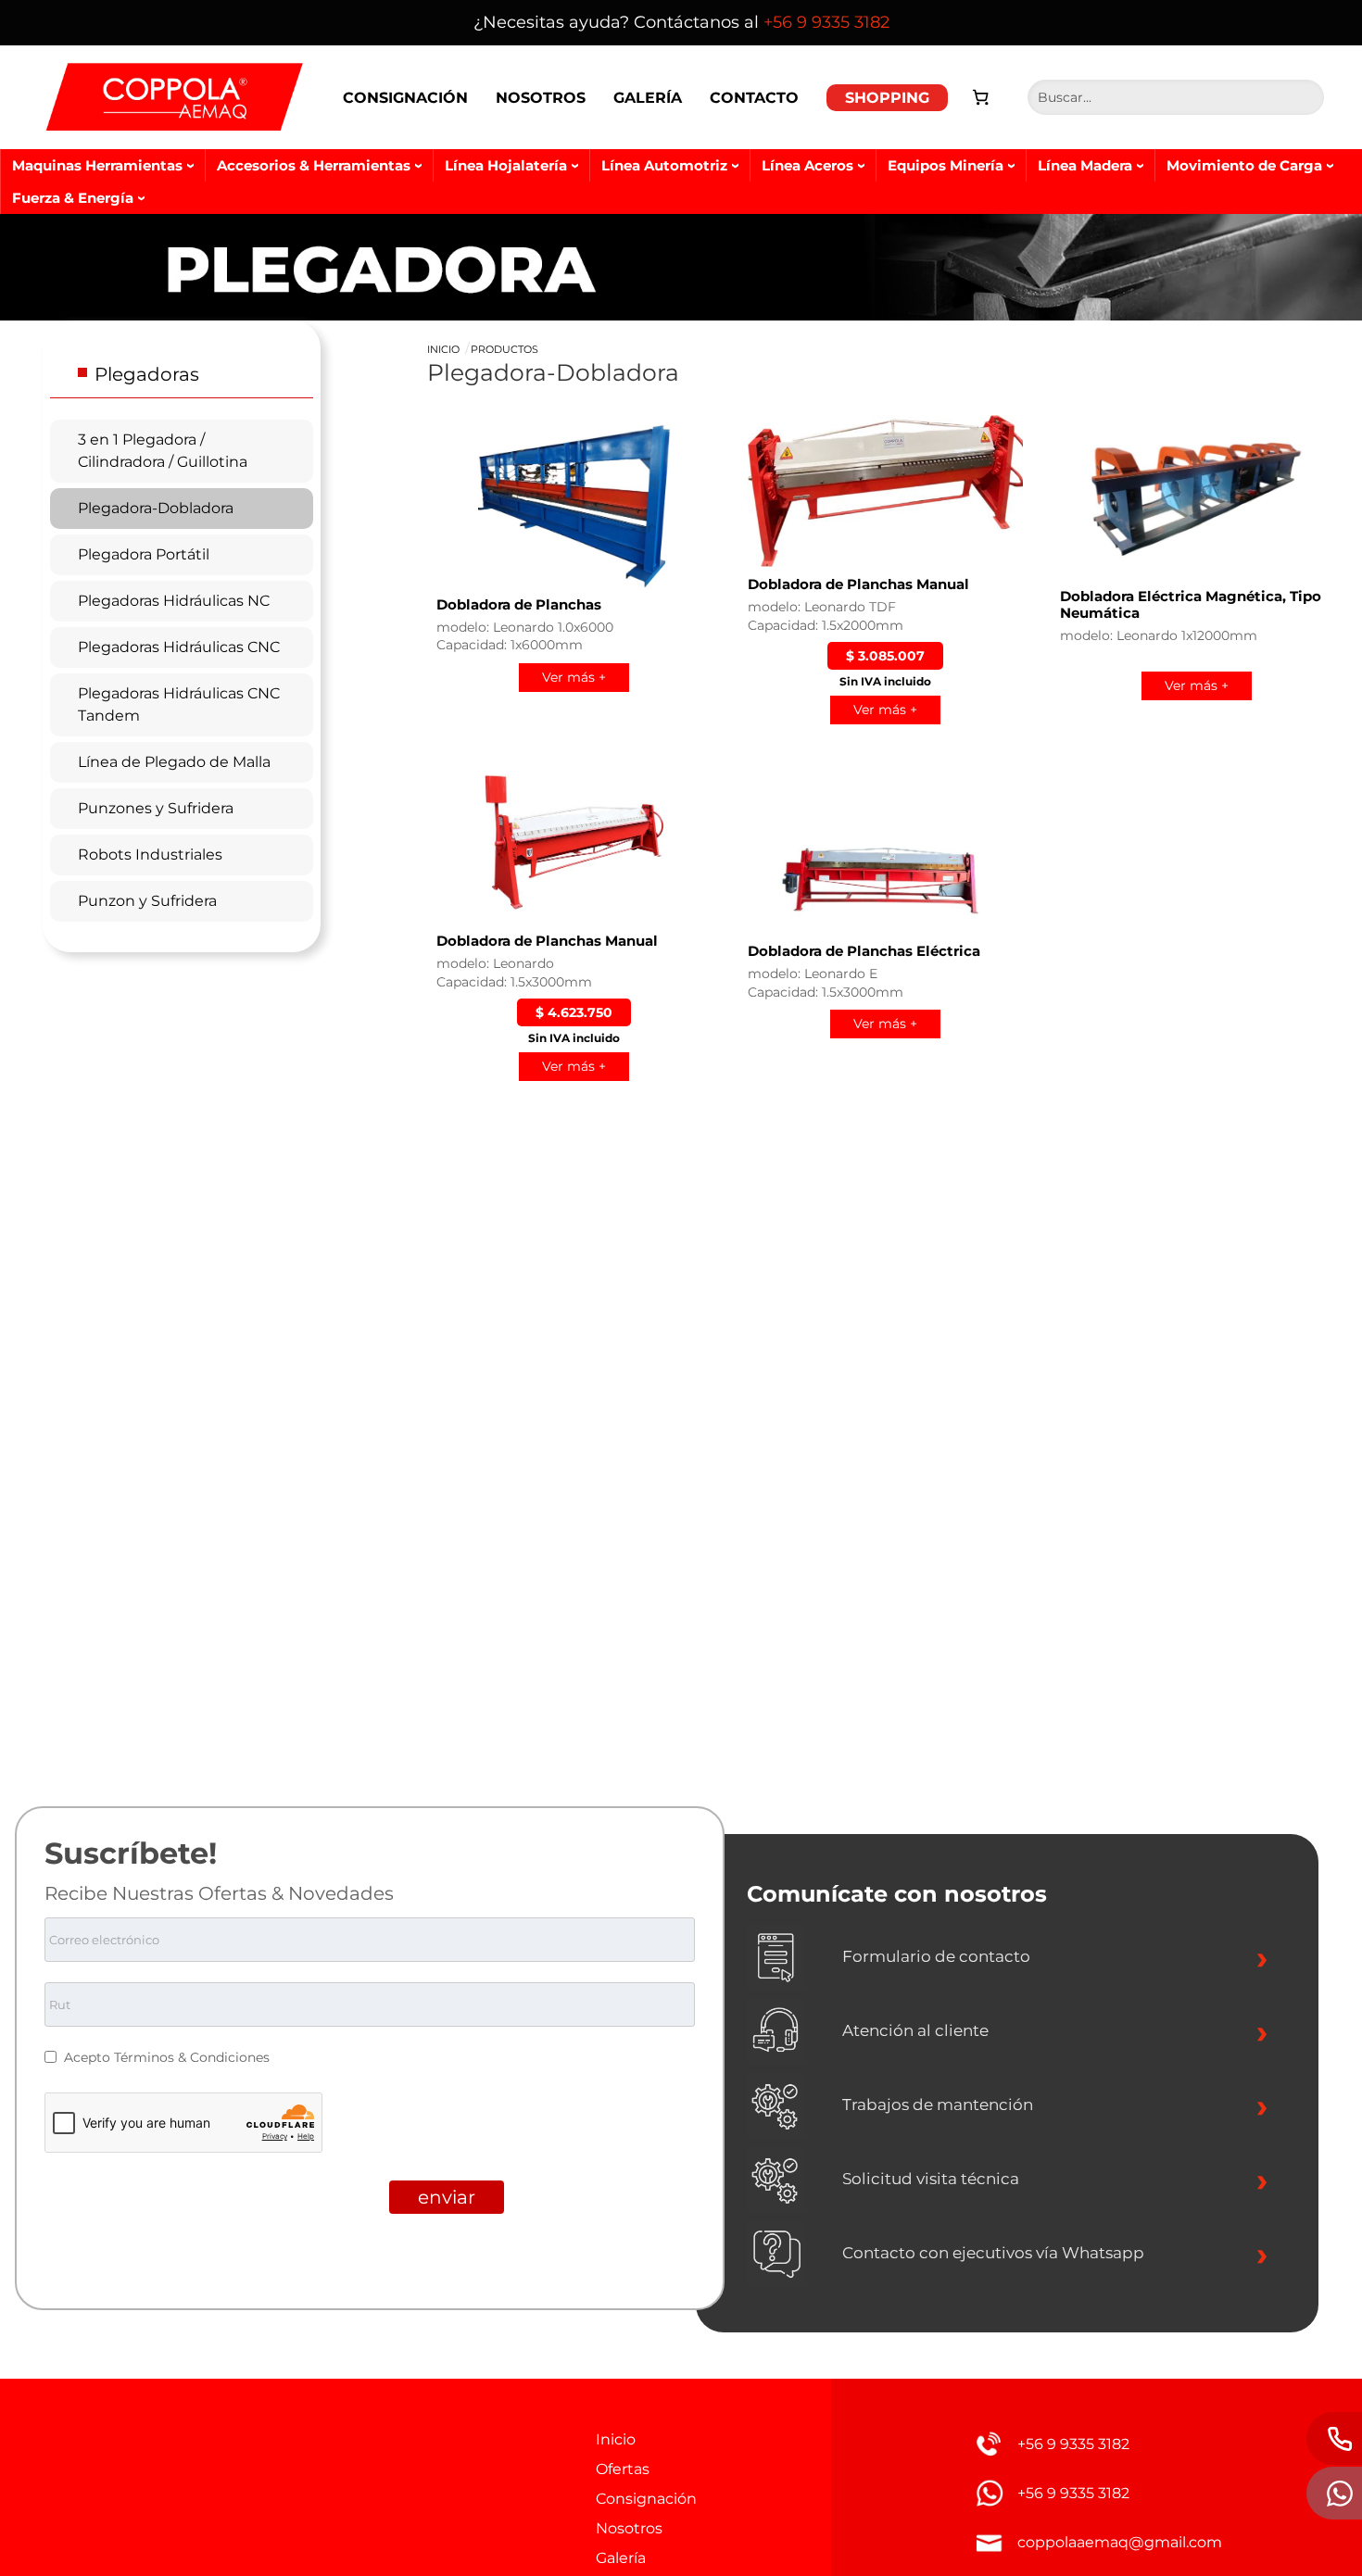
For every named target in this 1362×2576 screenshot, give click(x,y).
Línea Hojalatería (506, 165)
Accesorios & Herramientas (314, 165)
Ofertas (623, 2469)
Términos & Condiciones (192, 2057)
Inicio (443, 349)
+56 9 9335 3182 (826, 22)
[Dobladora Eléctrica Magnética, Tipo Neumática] (1197, 498)
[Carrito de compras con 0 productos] (981, 97)
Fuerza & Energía (73, 198)
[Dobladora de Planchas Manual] (885, 491)
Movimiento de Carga (1244, 165)
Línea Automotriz (664, 165)
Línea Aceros (807, 165)
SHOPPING (887, 98)
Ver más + (574, 677)
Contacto (754, 98)
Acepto (89, 2057)
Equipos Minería (946, 165)
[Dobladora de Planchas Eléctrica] (885, 853)
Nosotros (541, 98)
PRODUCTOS (504, 349)
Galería (648, 98)
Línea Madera (1085, 165)
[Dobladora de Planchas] (574, 506)
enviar (447, 2197)
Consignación (405, 98)
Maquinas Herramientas (97, 165)
